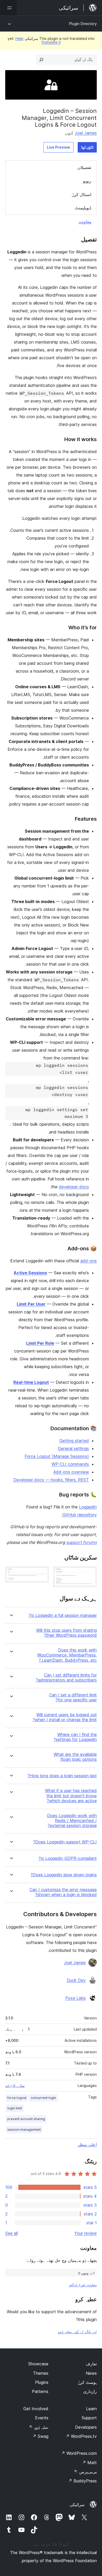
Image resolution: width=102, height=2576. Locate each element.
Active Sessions (30, 1273)
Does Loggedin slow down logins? (64, 1875)
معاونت (85, 222)
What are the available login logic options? (75, 1757)
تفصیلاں (84, 167)
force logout (17, 2098)
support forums (81, 1542)
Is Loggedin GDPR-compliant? (68, 1858)
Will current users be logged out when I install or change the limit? (65, 1717)
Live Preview (58, 147)
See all (12, 2233)
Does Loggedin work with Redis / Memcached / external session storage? (72, 1821)
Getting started (74, 1441)
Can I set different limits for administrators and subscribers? (66, 1678)
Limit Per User (31, 1304)
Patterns (40, 2391)
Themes (41, 2373)
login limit (15, 2108)
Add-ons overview (71, 1472)
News (91, 2373)
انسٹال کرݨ (81, 194)
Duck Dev (76, 1980)
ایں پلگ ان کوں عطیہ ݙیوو (77, 2331)
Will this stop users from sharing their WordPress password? (66, 1633)
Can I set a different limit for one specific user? (73, 1697)
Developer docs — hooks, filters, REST (51, 1480)
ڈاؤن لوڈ (87, 147)
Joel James (86, 133)
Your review (86, 2233)
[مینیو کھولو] (8, 8)
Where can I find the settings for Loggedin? (75, 1737)
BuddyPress (83, 2481)
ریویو (87, 181)
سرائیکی (77, 2505)
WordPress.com (79, 2453)
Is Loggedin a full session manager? (63, 1615)
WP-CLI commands (70, 1464)
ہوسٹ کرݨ (87, 2382)
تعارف (91, 2364)
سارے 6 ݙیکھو (15, 2086)
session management (24, 2130)
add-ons (89, 1261)
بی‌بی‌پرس (85, 2472)
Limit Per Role (40, 1343)
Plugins (42, 2382)
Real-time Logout (31, 1382)
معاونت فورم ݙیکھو (83, 2285)
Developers (86, 2427)
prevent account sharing (26, 2119)
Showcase (38, 2364)
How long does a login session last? (62, 1776)
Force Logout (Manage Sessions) (57, 1456)
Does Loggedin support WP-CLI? (65, 1842)
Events (42, 2418)
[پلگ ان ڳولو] (41, 60)
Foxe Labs (76, 1998)
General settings (73, 1448)
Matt (89, 2463)
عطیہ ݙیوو (39, 2427)
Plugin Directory (83, 24)
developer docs (74, 1187)
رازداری (90, 2391)
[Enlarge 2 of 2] (42, 1573)
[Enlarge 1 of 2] (90, 1573)
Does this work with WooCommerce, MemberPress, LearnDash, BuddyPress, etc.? (67, 1655)
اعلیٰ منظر (87, 2145)
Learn (91, 2409)
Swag (40, 2436)
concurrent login (43, 2098)
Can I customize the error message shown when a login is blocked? (63, 1892)
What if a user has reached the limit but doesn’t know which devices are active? (71, 1796)
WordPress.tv (81, 2436)
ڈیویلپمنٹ (83, 208)
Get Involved (36, 2409)
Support (89, 2418)
